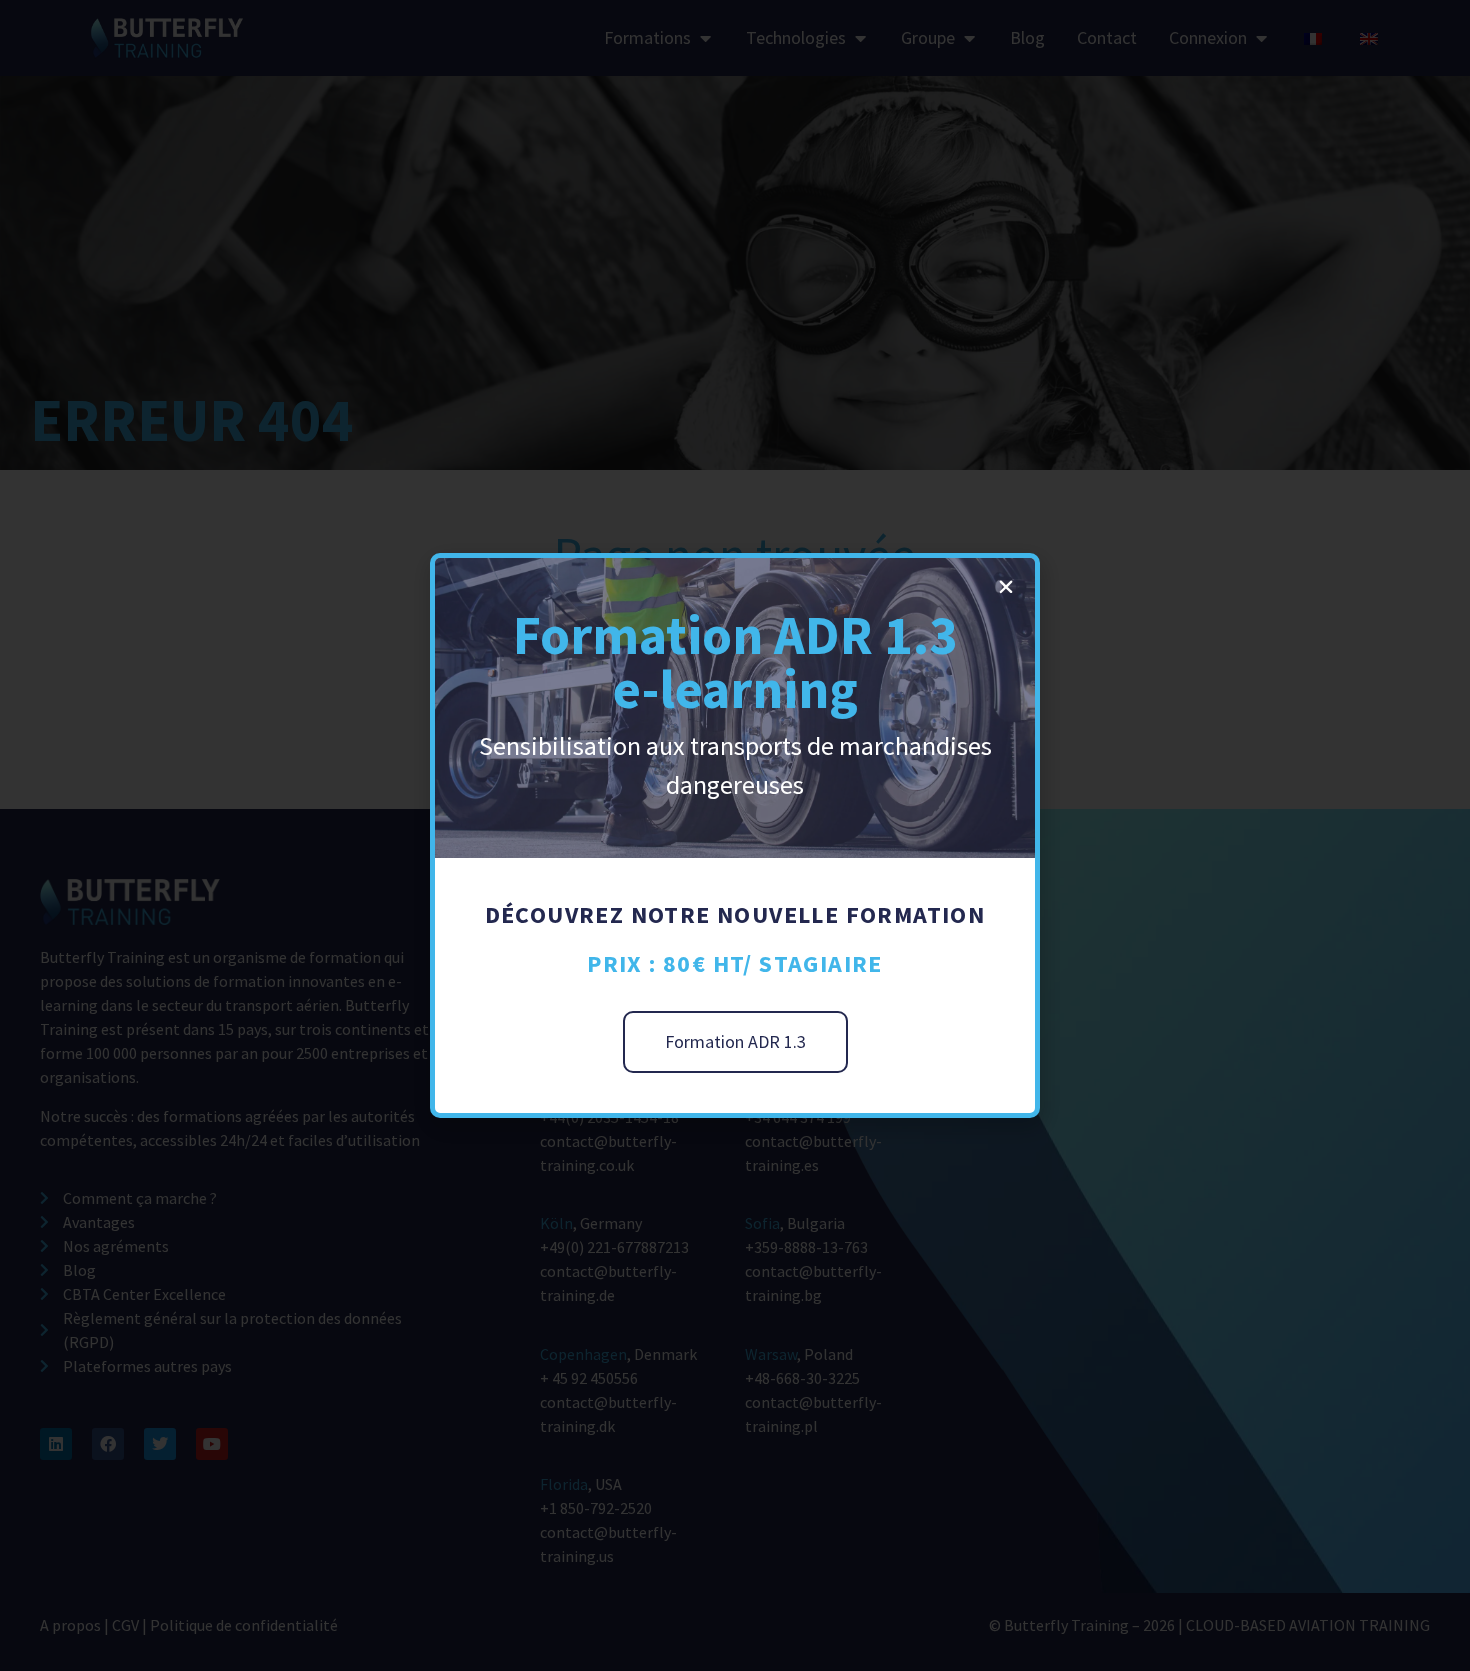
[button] (1006, 587)
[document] (735, 835)
